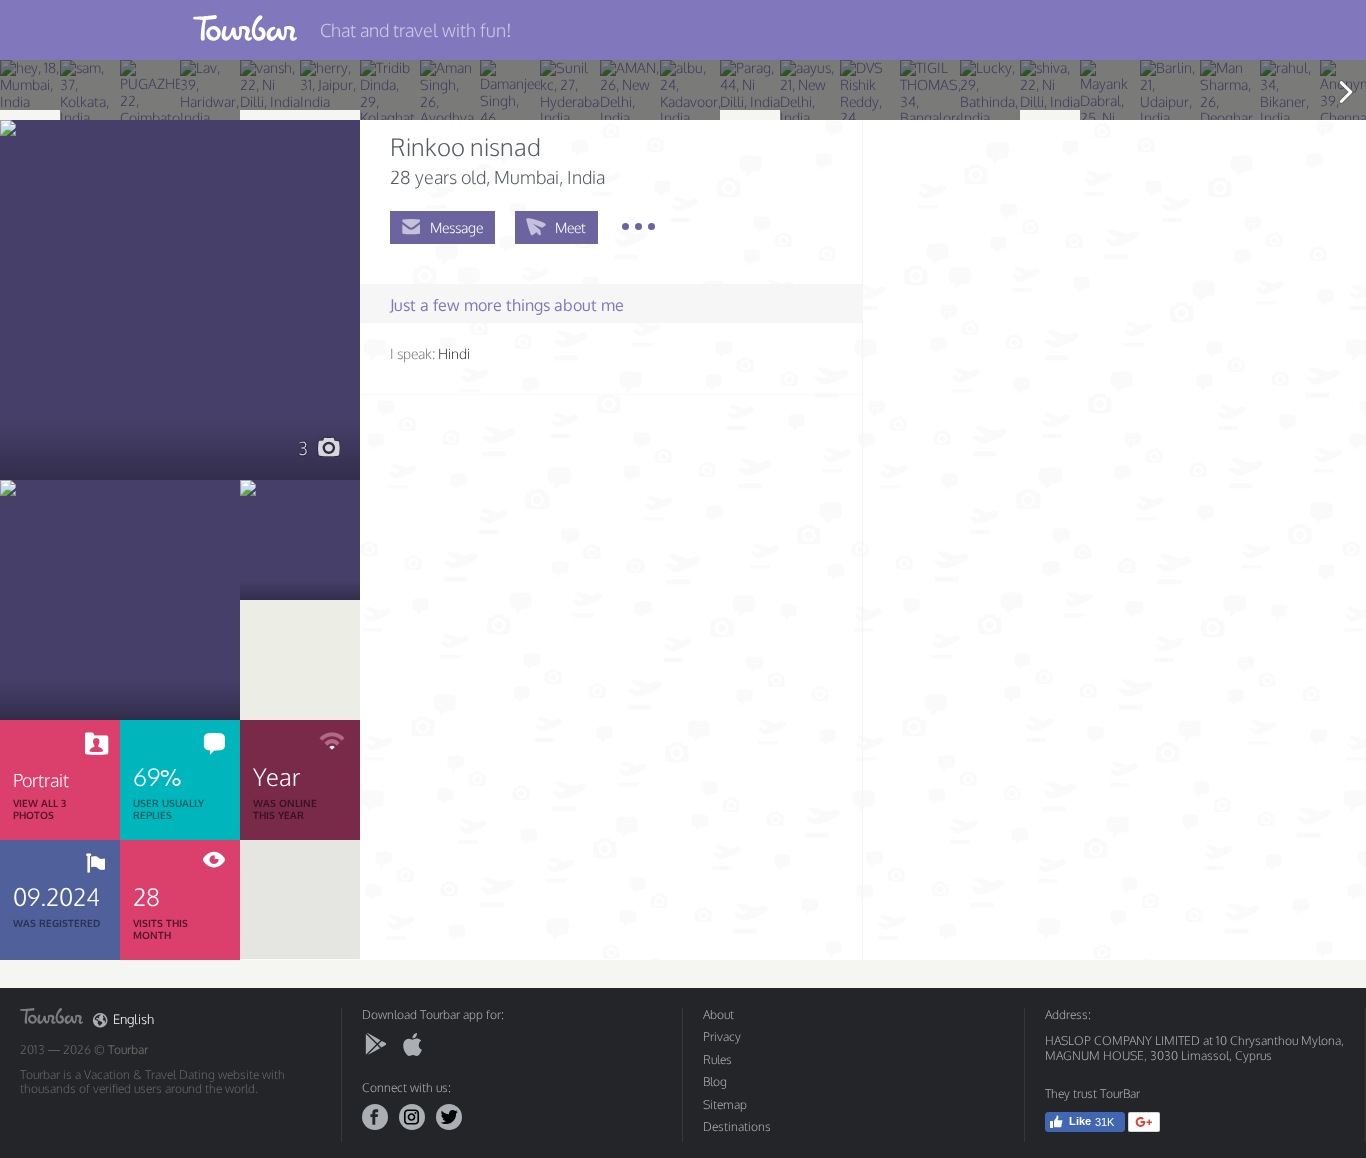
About (718, 1014)
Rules (717, 1059)
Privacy (722, 1036)
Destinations (737, 1126)
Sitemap (725, 1104)
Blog (715, 1081)
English (133, 1019)
